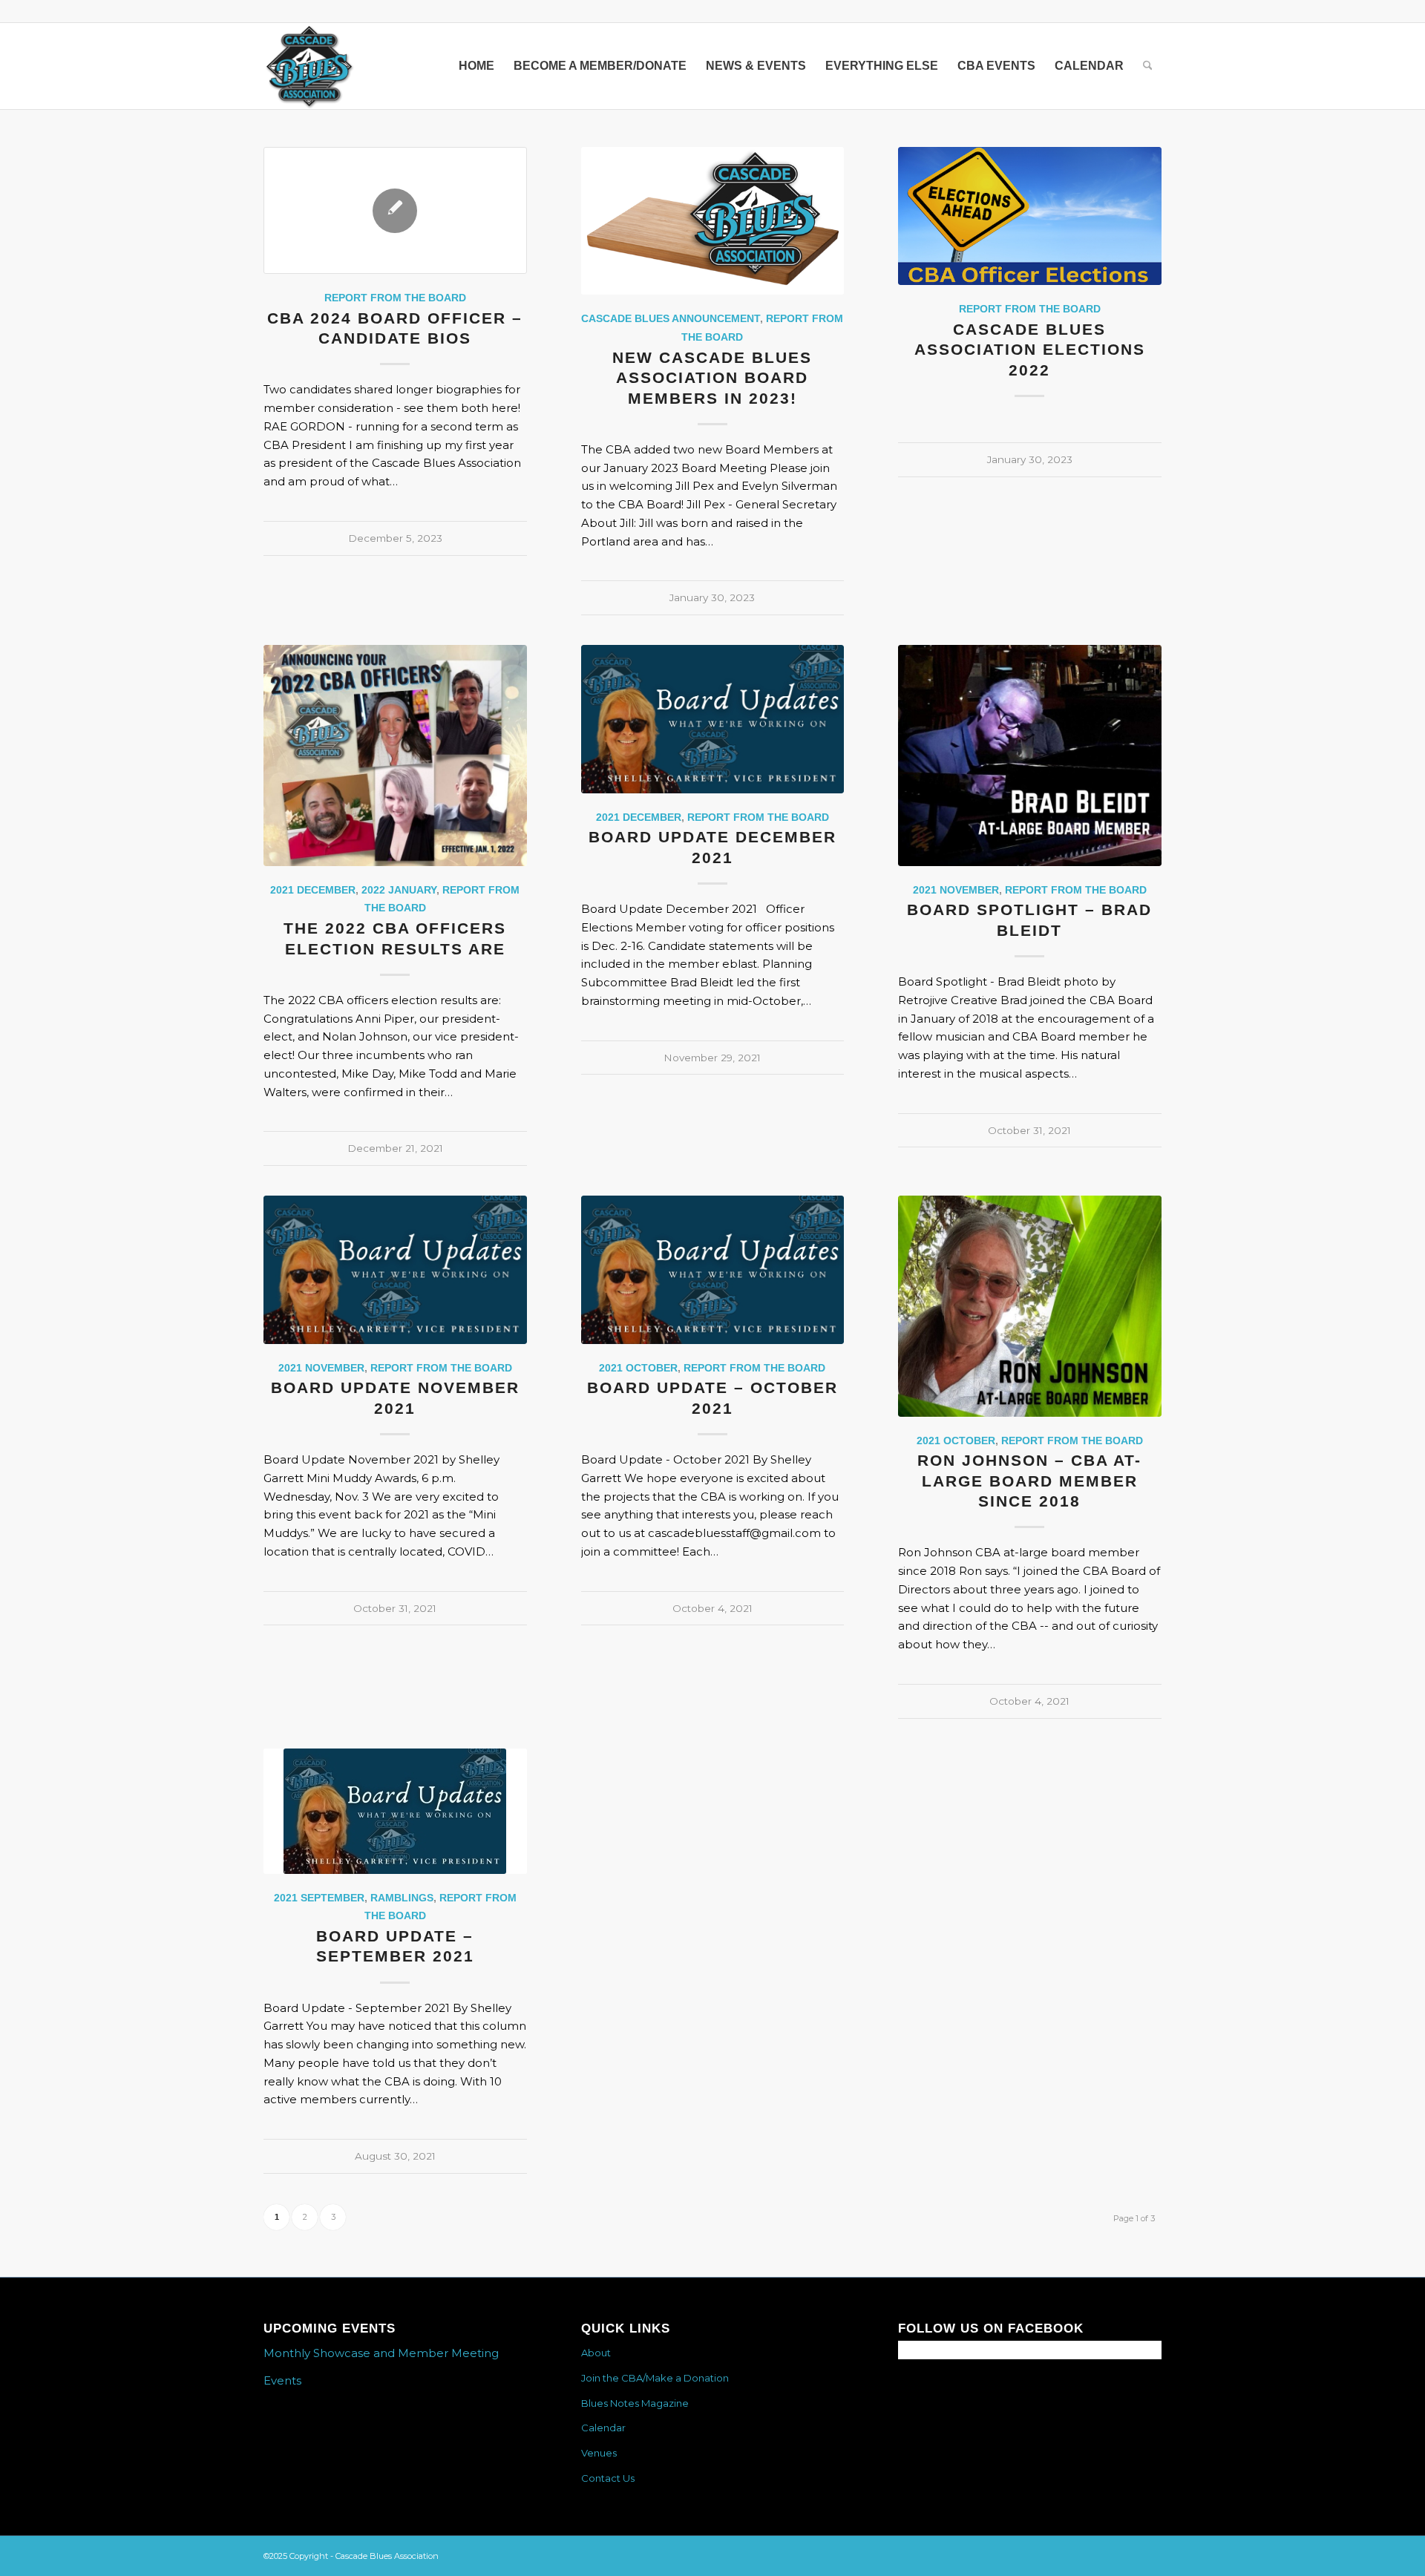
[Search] (1148, 66)
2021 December (313, 890)
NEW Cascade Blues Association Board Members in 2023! (712, 378)
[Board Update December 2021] (713, 719)
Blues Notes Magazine (635, 2403)
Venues (599, 2453)
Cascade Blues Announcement (671, 319)
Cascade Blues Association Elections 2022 (1030, 350)
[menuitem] (476, 66)
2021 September (319, 1898)
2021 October (638, 1368)
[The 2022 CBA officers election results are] (395, 756)
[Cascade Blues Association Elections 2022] (1030, 216)
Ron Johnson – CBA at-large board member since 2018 (1029, 1481)
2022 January (399, 890)
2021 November (956, 890)
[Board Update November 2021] (395, 1270)
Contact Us (608, 2478)
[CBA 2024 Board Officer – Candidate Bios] (395, 210)
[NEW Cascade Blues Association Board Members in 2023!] (713, 221)
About (596, 2353)
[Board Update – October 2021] (713, 1270)
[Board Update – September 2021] (395, 1811)
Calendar (603, 2428)
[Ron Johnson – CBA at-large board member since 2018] (1030, 1306)
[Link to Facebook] (1150, 11)
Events (282, 2380)
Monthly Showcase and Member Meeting (381, 2353)
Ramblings (402, 1898)
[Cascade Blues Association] (309, 66)
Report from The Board (395, 298)
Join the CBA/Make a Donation (655, 2378)
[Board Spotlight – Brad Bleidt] (1030, 756)
